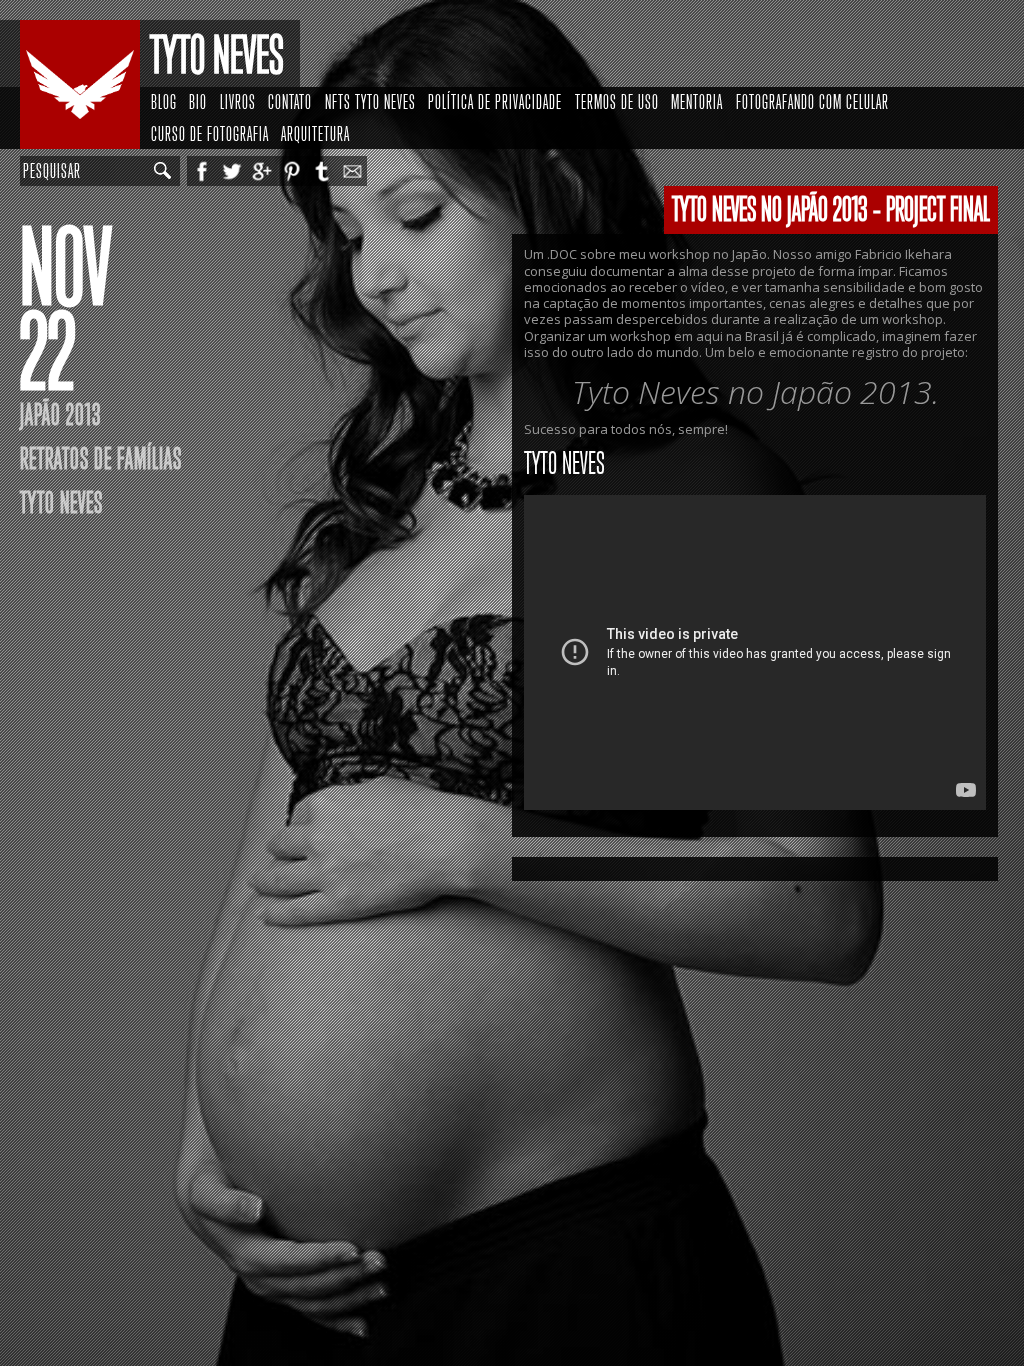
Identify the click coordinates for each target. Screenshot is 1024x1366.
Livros (238, 102)
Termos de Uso (617, 102)
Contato (290, 102)
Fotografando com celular (812, 102)
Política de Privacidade (495, 102)
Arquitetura (315, 134)
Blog (164, 102)
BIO (198, 102)
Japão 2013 (60, 415)
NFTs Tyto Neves (370, 102)
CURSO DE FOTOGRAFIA (210, 134)
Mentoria (697, 102)
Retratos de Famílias (101, 459)
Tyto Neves (217, 55)
